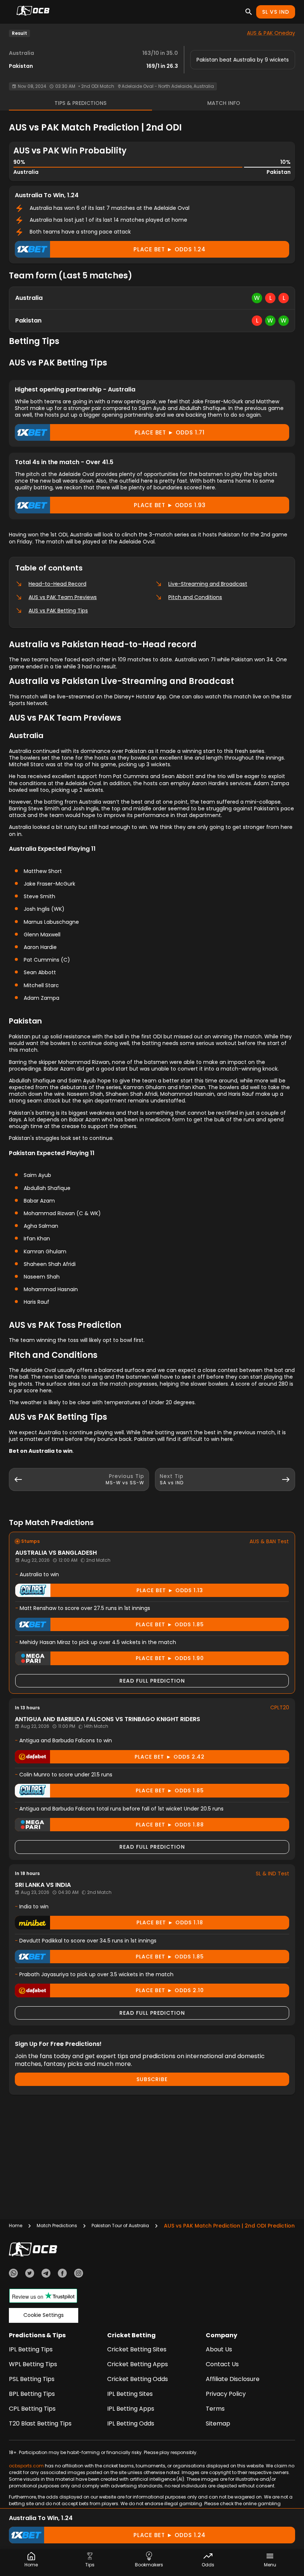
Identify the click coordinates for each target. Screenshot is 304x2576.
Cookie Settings (44, 2315)
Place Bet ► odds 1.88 (170, 1825)
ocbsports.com (26, 2466)
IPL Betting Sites (130, 2394)
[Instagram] (79, 2274)
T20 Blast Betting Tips (40, 2423)
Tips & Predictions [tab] (80, 103)
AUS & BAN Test (269, 1541)
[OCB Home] (33, 12)
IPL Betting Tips (31, 2349)
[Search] (249, 12)
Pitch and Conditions (195, 597)
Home (16, 2226)
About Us (219, 2349)
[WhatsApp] (13, 2274)
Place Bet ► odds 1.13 (170, 1590)
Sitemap (218, 2423)
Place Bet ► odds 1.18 (170, 1922)
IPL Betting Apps (131, 2409)
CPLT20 (280, 1707)
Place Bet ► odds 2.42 (170, 1757)
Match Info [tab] (224, 103)
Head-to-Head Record (57, 584)
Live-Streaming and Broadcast (208, 584)
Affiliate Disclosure (233, 2379)
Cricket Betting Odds (138, 2379)
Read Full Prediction (152, 1681)
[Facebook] (62, 2274)
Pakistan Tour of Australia (120, 2226)
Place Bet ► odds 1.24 (170, 249)
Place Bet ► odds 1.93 (170, 505)
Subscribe (152, 2079)
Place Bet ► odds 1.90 (170, 1658)
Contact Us (222, 2364)
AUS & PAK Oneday (271, 33)
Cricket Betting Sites (137, 2349)
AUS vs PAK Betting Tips (58, 611)
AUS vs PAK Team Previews (63, 597)
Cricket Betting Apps (138, 2364)
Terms (215, 2409)
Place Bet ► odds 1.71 (170, 432)
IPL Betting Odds (131, 2423)
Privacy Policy (226, 2394)
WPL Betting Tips (33, 2364)
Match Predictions (57, 2226)
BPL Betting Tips (32, 2394)
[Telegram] (46, 2274)
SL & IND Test (272, 1874)
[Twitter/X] (30, 2274)
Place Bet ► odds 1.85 (170, 1624)
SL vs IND (276, 12)
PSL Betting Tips (32, 2379)
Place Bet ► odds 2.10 (170, 1990)
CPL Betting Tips (32, 2409)
